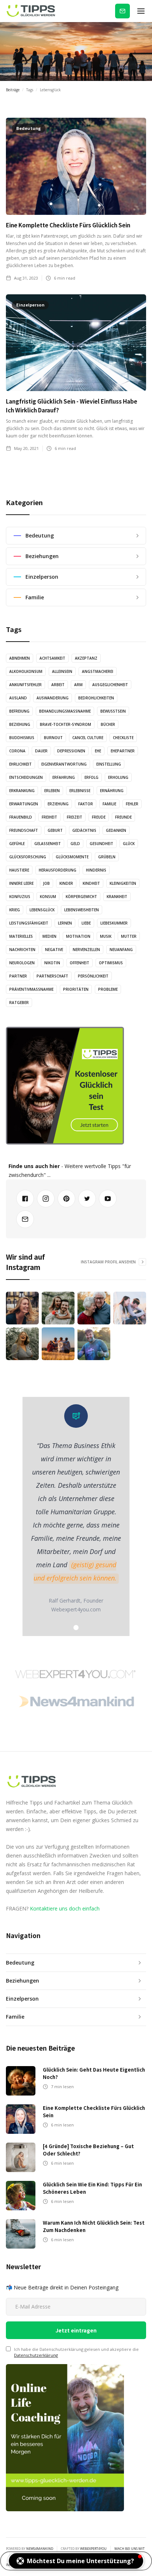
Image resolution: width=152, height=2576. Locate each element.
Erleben (52, 791)
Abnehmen (20, 658)
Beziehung (20, 724)
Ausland (18, 698)
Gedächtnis (84, 830)
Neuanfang (121, 950)
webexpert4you (93, 2549)
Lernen (65, 923)
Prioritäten (76, 989)
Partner (18, 976)
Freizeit (75, 817)
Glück (129, 844)
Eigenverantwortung (64, 764)
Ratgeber (19, 1003)
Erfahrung (64, 777)
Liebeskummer (114, 923)
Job (46, 883)
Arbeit (58, 685)
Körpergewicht (81, 897)
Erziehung (58, 804)
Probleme (108, 989)
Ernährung (112, 791)
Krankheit (117, 897)
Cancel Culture (88, 738)
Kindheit (91, 883)
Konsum (48, 897)
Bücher (108, 724)
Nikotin (52, 963)
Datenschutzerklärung (36, 2355)
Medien (49, 936)
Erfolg (91, 777)
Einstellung (109, 764)
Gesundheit (101, 844)
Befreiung (19, 711)
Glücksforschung (28, 857)
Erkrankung (22, 791)
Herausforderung (58, 870)
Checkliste (123, 738)
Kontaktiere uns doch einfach (65, 1908)
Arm (78, 685)
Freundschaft (24, 830)
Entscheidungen (26, 777)
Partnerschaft (52, 976)
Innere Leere (21, 883)
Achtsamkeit (52, 658)
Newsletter (122, 11)
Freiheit (49, 817)
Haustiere (19, 870)
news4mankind (40, 2549)
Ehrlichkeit (20, 764)
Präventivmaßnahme (31, 989)
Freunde (123, 817)
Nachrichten (22, 950)
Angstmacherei (98, 671)
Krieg (15, 910)
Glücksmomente (72, 857)
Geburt (55, 830)
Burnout (53, 738)
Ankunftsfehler (25, 685)
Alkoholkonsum (26, 671)
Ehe (98, 751)
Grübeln (107, 857)
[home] (31, 11)
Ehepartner (123, 751)
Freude (99, 817)
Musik (106, 936)
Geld (75, 844)
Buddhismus (22, 738)
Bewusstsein (113, 711)
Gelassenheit (48, 844)
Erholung (118, 777)
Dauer (41, 751)
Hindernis (96, 870)
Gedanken (116, 830)
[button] (141, 11)
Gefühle (17, 844)
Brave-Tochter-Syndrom (65, 724)
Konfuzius (20, 897)
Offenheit (80, 963)
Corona (17, 751)
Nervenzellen (86, 950)
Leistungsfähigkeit (29, 923)
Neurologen (22, 963)
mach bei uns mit (129, 2549)
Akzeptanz (86, 658)
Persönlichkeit (93, 976)
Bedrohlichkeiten (96, 698)
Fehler (132, 804)
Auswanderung (53, 698)
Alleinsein (62, 671)
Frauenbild (21, 817)
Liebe (86, 923)
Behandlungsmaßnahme (65, 711)
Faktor (86, 804)
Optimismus (111, 963)
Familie (109, 804)
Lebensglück (42, 910)
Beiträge (13, 90)
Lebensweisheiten (82, 910)
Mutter (129, 936)
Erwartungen (24, 804)
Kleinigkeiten (123, 883)
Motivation (78, 936)
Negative (54, 950)
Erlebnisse (80, 791)
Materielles (21, 936)
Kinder (66, 883)
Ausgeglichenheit (110, 685)
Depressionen (71, 751)
